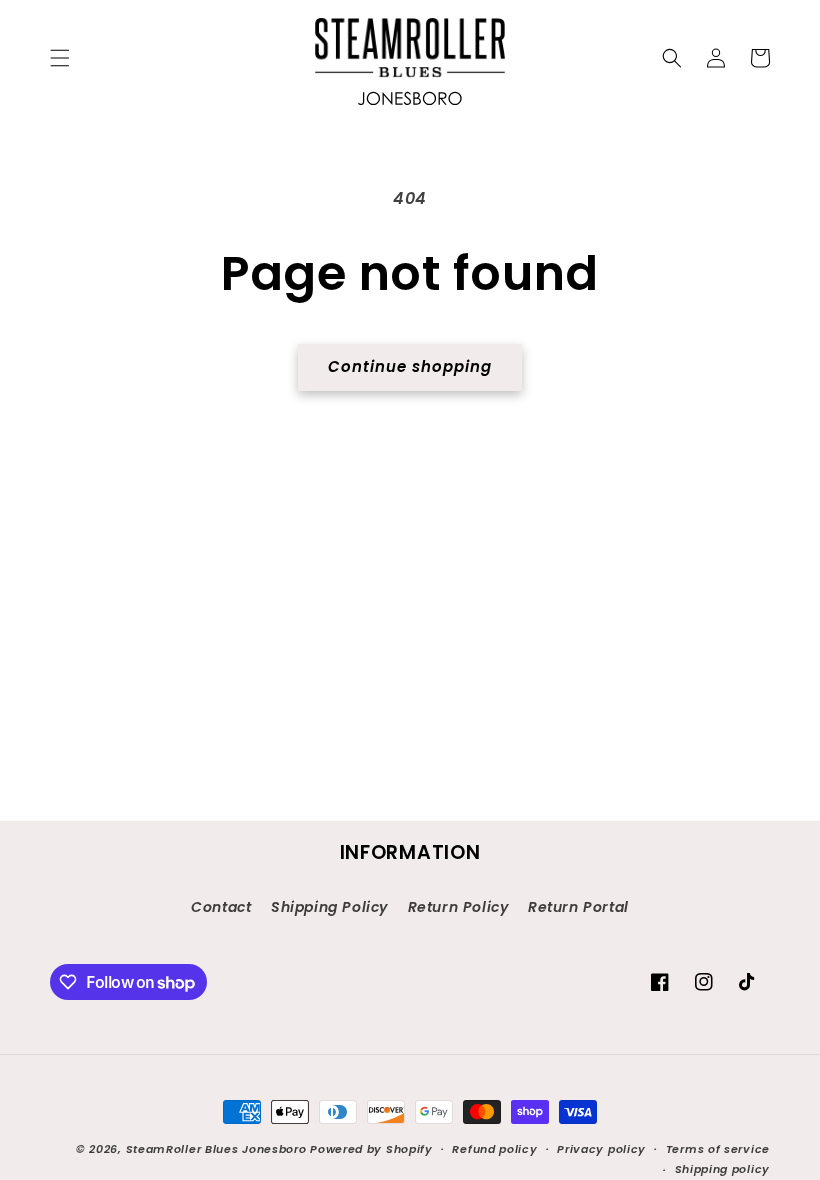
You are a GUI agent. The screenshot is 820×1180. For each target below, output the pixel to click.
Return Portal (578, 907)
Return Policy (458, 907)
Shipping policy (723, 1169)
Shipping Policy (329, 907)
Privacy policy (601, 1149)
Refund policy (494, 1149)
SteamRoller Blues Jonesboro (216, 1149)
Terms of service (718, 1149)
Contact (221, 907)
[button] (60, 58)
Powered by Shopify (371, 1149)
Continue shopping (410, 366)
